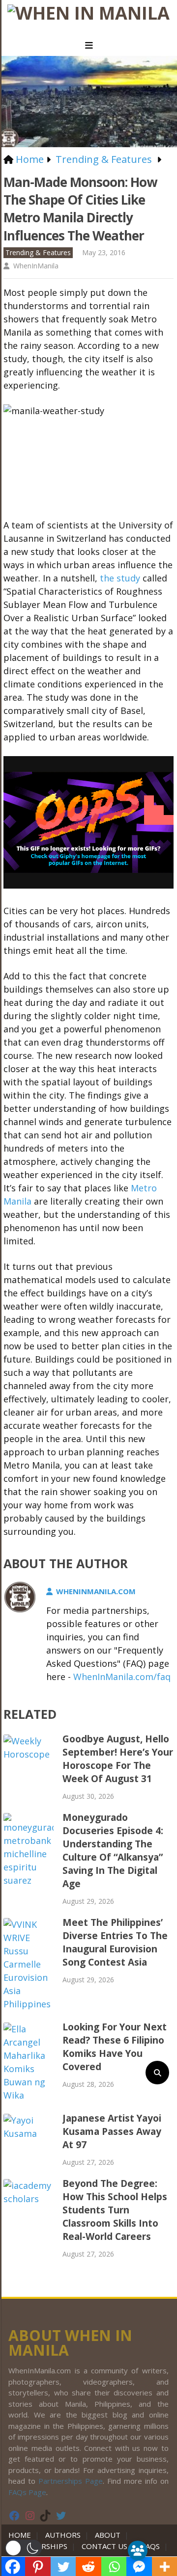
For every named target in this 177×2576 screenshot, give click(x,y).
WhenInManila (36, 266)
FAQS (151, 2546)
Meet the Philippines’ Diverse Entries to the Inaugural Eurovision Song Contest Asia (115, 1942)
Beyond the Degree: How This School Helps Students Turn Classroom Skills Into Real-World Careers (115, 2210)
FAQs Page (27, 2492)
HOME (22, 2535)
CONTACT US (104, 2546)
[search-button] (157, 2073)
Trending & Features (38, 252)
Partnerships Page (71, 2481)
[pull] (88, 46)
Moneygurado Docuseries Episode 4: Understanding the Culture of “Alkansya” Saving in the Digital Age (113, 1851)
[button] (23, 2548)
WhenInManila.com (96, 1591)
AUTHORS (63, 2535)
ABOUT (108, 2535)
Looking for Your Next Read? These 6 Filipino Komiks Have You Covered (115, 2047)
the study (120, 578)
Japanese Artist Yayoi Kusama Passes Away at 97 (112, 2131)
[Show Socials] (138, 2550)
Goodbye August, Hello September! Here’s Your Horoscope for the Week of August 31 (118, 1759)
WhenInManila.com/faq (122, 1677)
